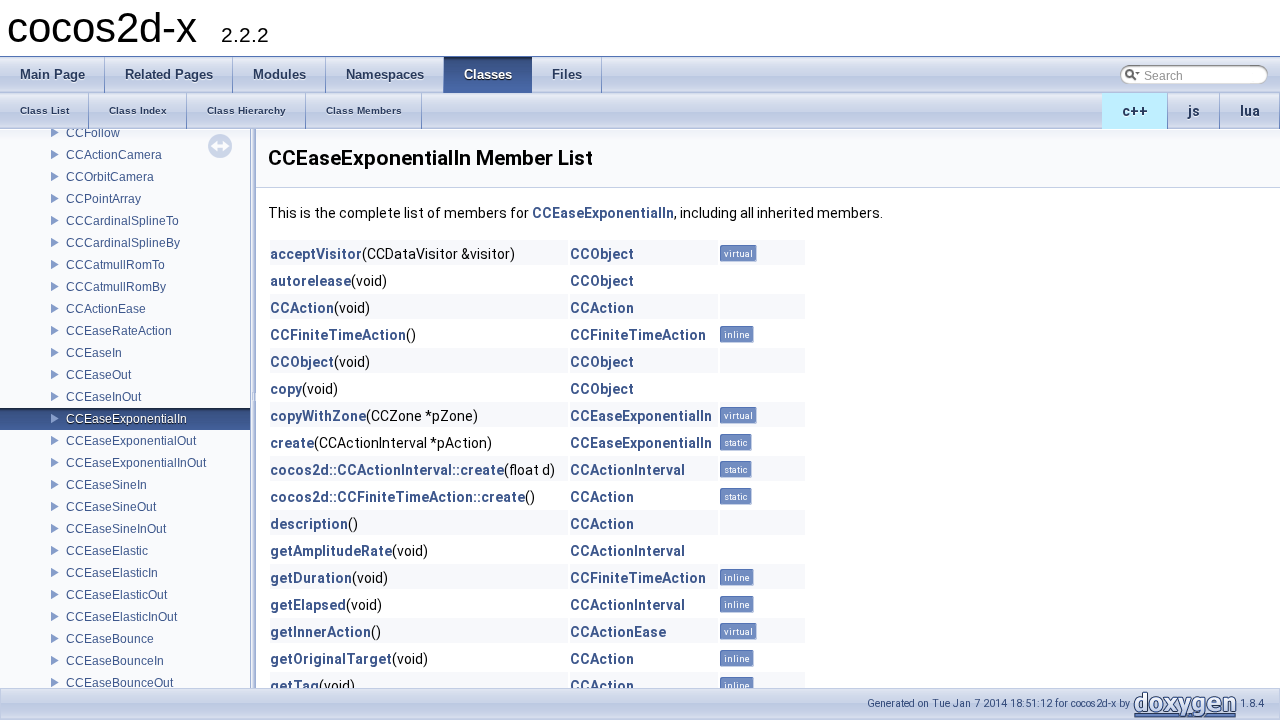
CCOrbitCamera (110, 177)
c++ (1135, 111)
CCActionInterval (627, 470)
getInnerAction (320, 632)
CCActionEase (106, 309)
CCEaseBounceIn (115, 661)
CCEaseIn (94, 353)
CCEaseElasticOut (116, 595)
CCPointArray (103, 199)
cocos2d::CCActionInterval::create (387, 470)
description (309, 524)
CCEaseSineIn (106, 485)
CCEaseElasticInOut (121, 617)
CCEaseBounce (110, 639)
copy (286, 389)
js (1194, 111)
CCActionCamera (114, 155)
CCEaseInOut (103, 397)
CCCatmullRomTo (115, 265)
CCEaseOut (98, 375)
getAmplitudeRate (331, 551)
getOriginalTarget (331, 659)
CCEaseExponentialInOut (136, 463)
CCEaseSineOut (111, 507)
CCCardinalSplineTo (122, 221)
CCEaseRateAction (119, 331)
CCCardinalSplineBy (123, 243)
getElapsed (308, 605)
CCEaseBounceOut (119, 683)
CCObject (602, 254)
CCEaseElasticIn (112, 573)
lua (1250, 111)
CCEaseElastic (107, 551)
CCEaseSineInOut (116, 529)
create (292, 443)
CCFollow (93, 133)
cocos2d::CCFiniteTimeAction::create (397, 497)
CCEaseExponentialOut (131, 441)
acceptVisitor (316, 254)
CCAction (302, 308)
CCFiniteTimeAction (338, 335)
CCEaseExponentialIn (126, 419)
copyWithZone (318, 416)
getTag (294, 686)
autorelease (310, 281)
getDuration (311, 578)
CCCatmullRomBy (116, 287)
